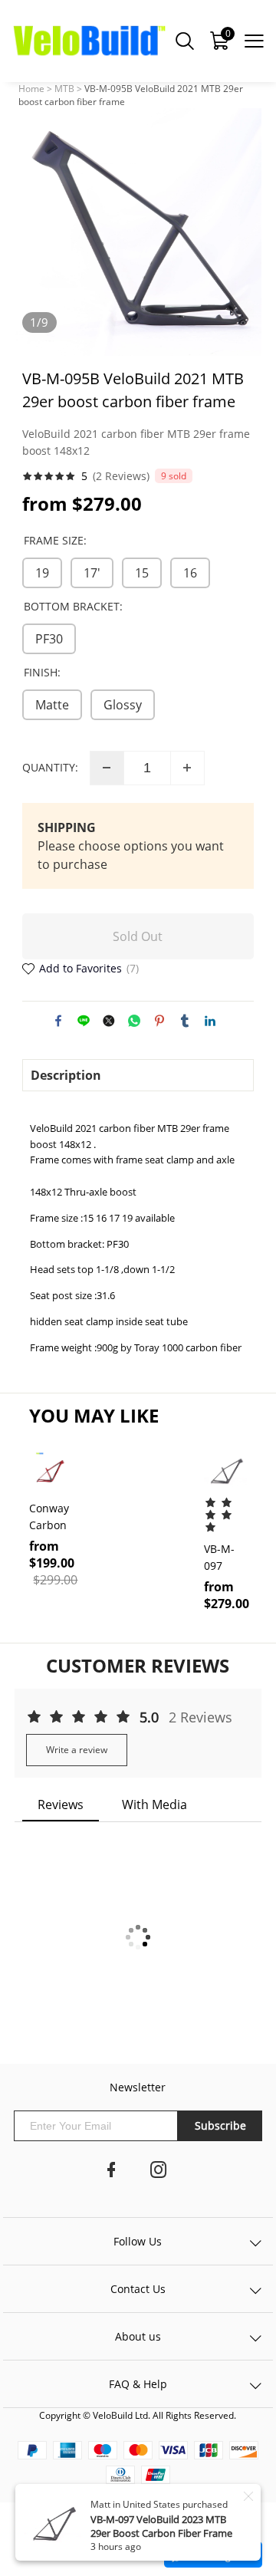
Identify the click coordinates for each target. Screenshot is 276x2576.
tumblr (185, 1021)
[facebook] (111, 2173)
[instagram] (159, 2173)
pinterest (159, 1021)
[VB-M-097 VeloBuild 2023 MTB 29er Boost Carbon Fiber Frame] (225, 1471)
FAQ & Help (138, 2384)
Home (31, 89)
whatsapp (134, 1021)
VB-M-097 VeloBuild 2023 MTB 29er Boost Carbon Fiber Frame (161, 2526)
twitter (109, 1021)
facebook (58, 1021)
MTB (64, 89)
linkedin (210, 1021)
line (84, 1021)
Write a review (77, 1750)
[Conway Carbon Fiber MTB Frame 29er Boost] (51, 1471)
